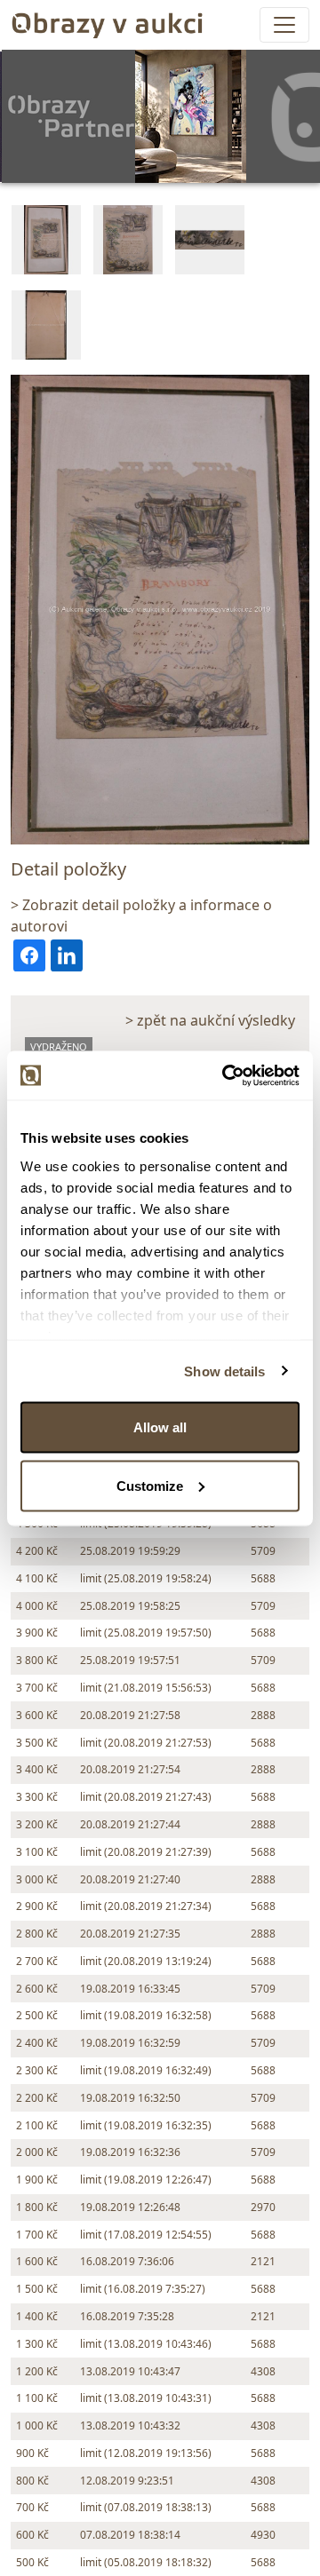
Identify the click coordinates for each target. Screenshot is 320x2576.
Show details (224, 1371)
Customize (150, 1485)
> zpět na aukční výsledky (210, 1020)
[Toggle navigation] (284, 25)
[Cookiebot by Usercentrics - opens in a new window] (226, 1075)
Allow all (160, 1427)
